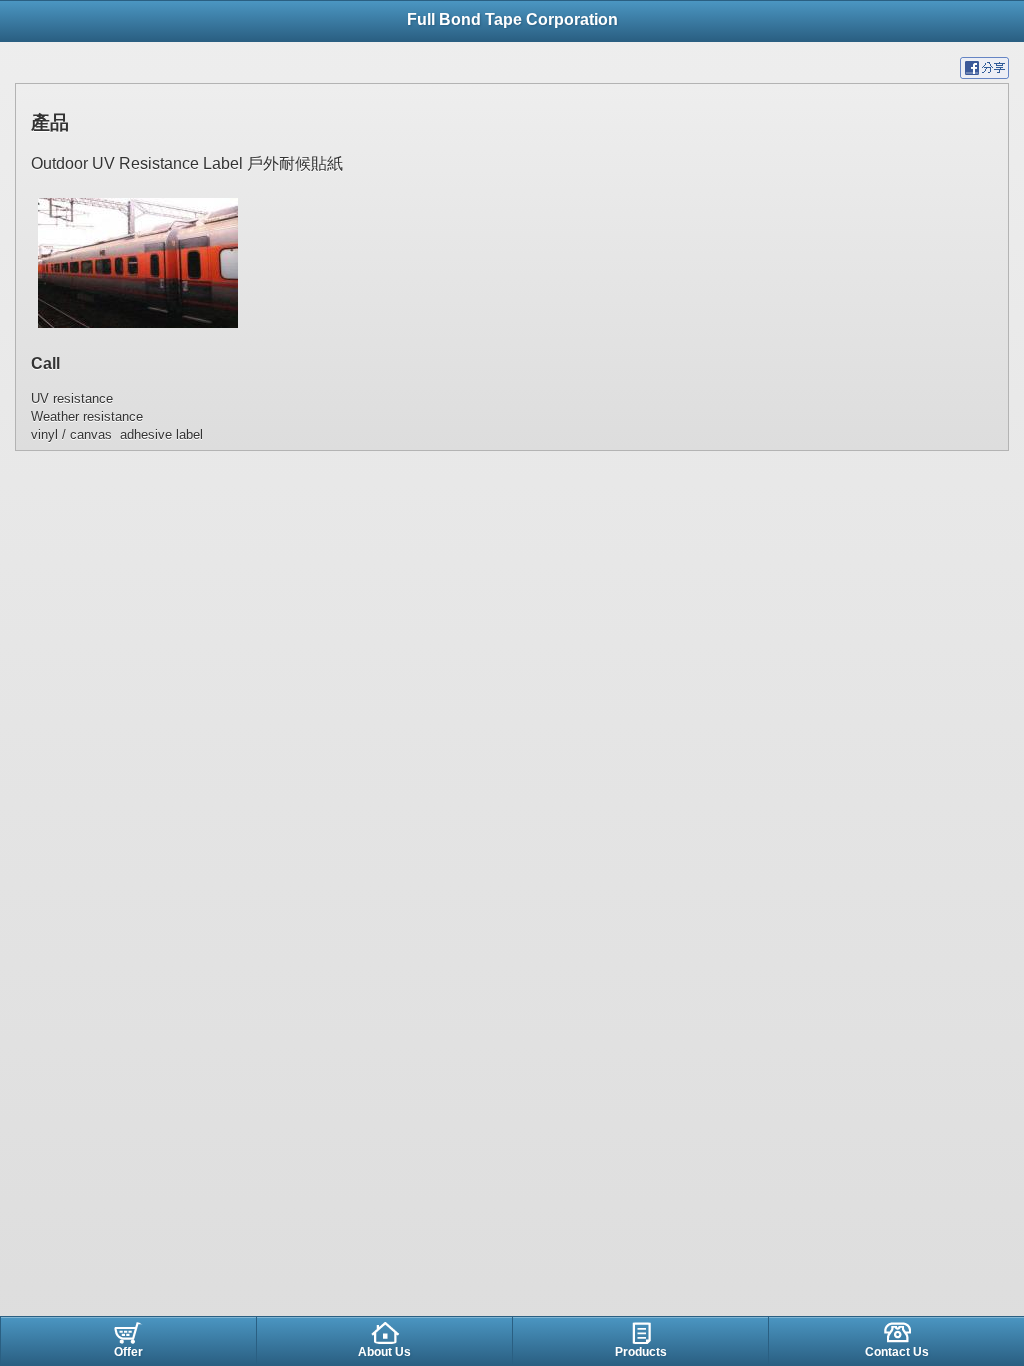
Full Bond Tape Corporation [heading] (512, 19)
